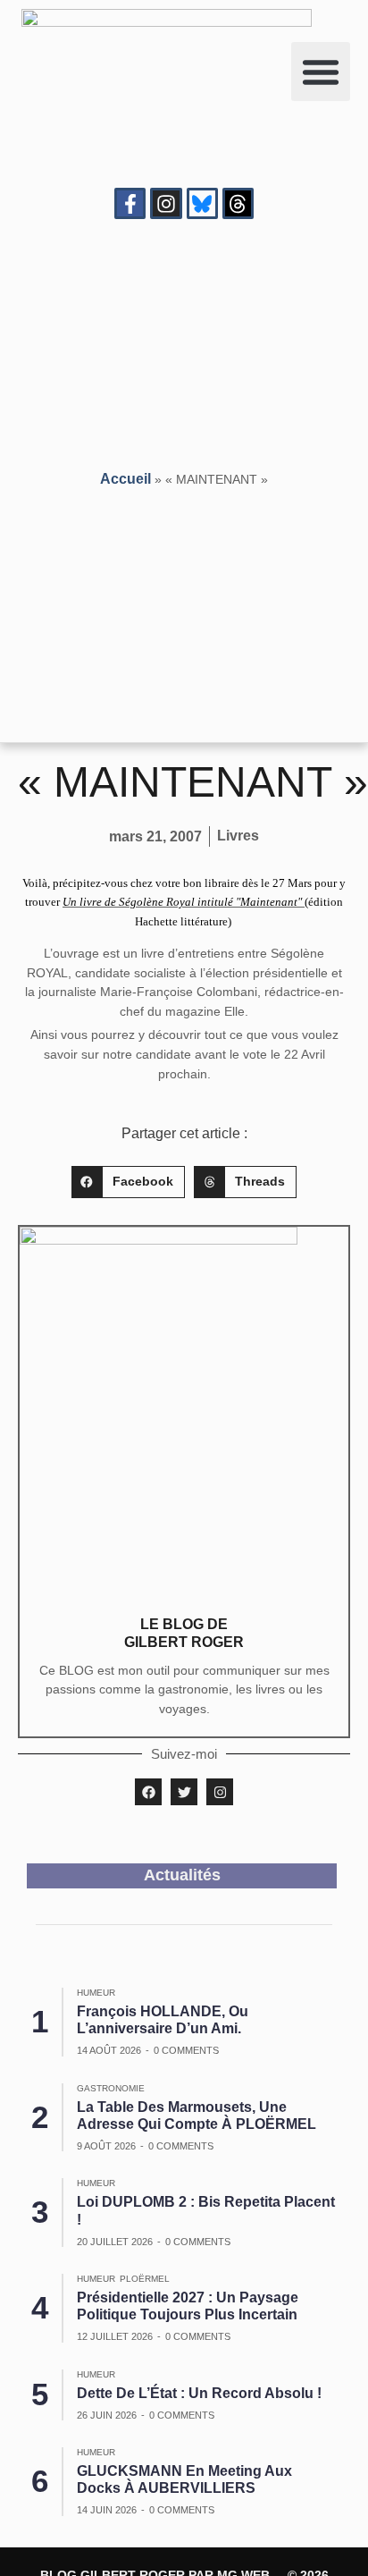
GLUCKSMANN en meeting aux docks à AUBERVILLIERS (184, 2479)
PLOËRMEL (145, 2279)
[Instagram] (166, 203)
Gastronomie (111, 2088)
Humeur (96, 1993)
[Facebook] (148, 1792)
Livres (238, 836)
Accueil (125, 479)
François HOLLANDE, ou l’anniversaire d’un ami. (163, 2020)
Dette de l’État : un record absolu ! (199, 2393)
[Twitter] (184, 1792)
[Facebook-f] (130, 203)
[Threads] (238, 203)
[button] (321, 72)
